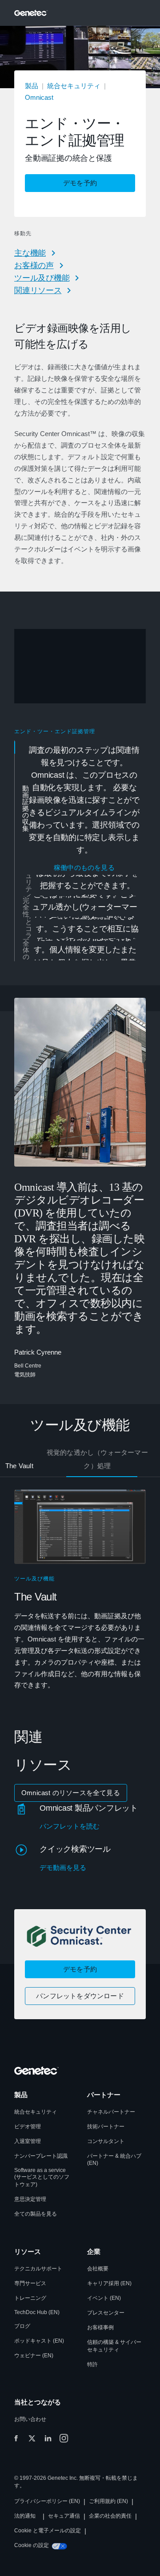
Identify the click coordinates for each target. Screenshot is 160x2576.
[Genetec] (31, 13)
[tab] (81, 808)
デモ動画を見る (63, 1868)
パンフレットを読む (70, 1826)
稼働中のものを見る (84, 868)
